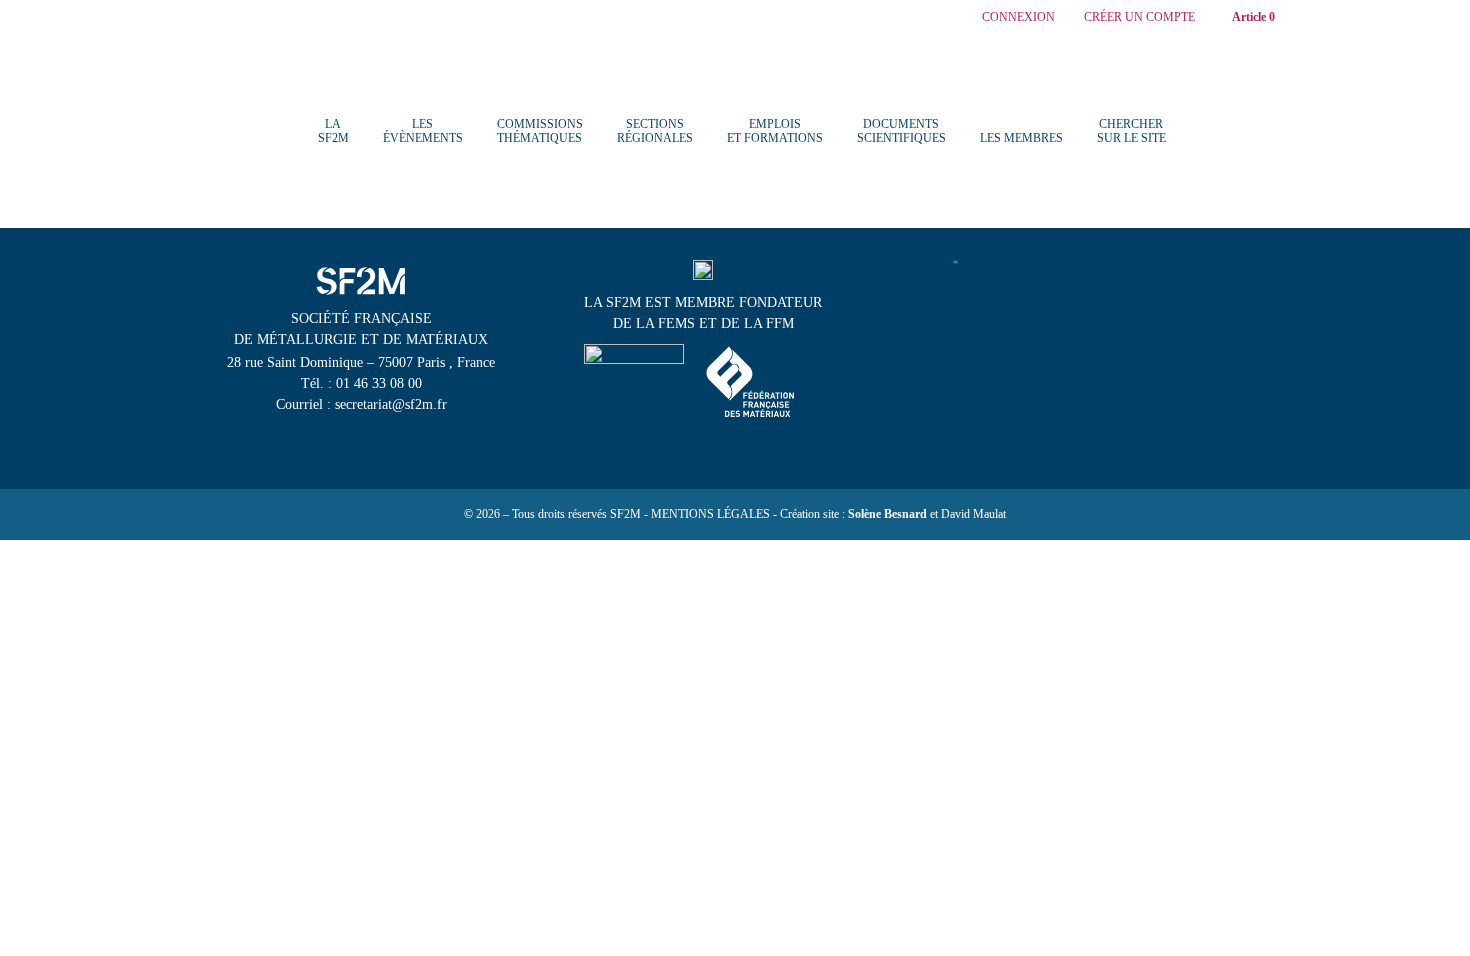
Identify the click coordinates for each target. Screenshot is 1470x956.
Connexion (1018, 17)
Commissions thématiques (540, 131)
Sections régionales (655, 131)
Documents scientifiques (901, 131)
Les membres (1021, 138)
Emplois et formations (775, 131)
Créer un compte (1139, 17)
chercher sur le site (1131, 131)
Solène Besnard (887, 514)
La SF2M (333, 131)
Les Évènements (423, 131)
